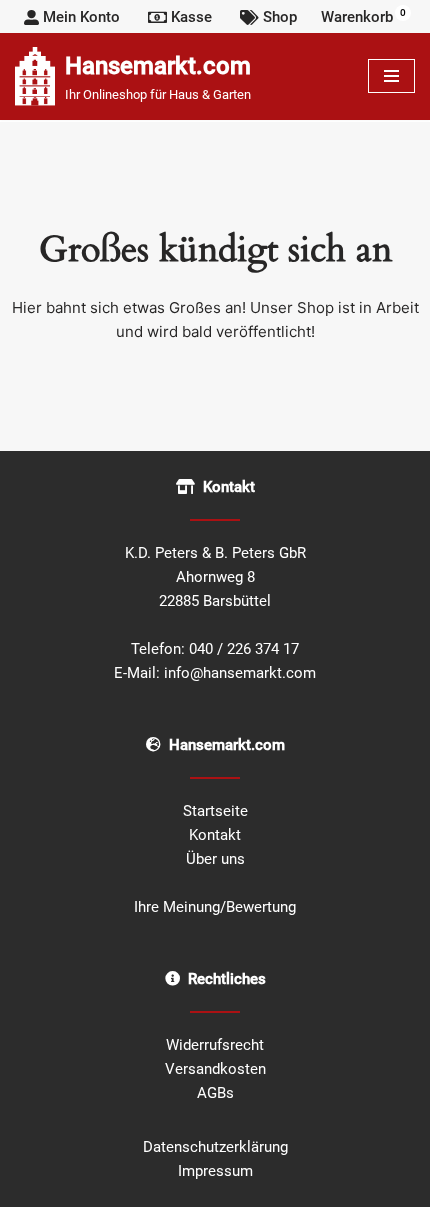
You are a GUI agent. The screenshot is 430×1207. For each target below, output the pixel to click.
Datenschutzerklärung (215, 1147)
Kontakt (215, 835)
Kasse (191, 17)
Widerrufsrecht (215, 1045)
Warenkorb (363, 16)
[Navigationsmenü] (391, 76)
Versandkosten (215, 1069)
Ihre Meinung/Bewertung (215, 907)
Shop (280, 17)
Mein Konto (81, 17)
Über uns (215, 859)
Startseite (215, 811)
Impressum (215, 1171)
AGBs (215, 1093)
